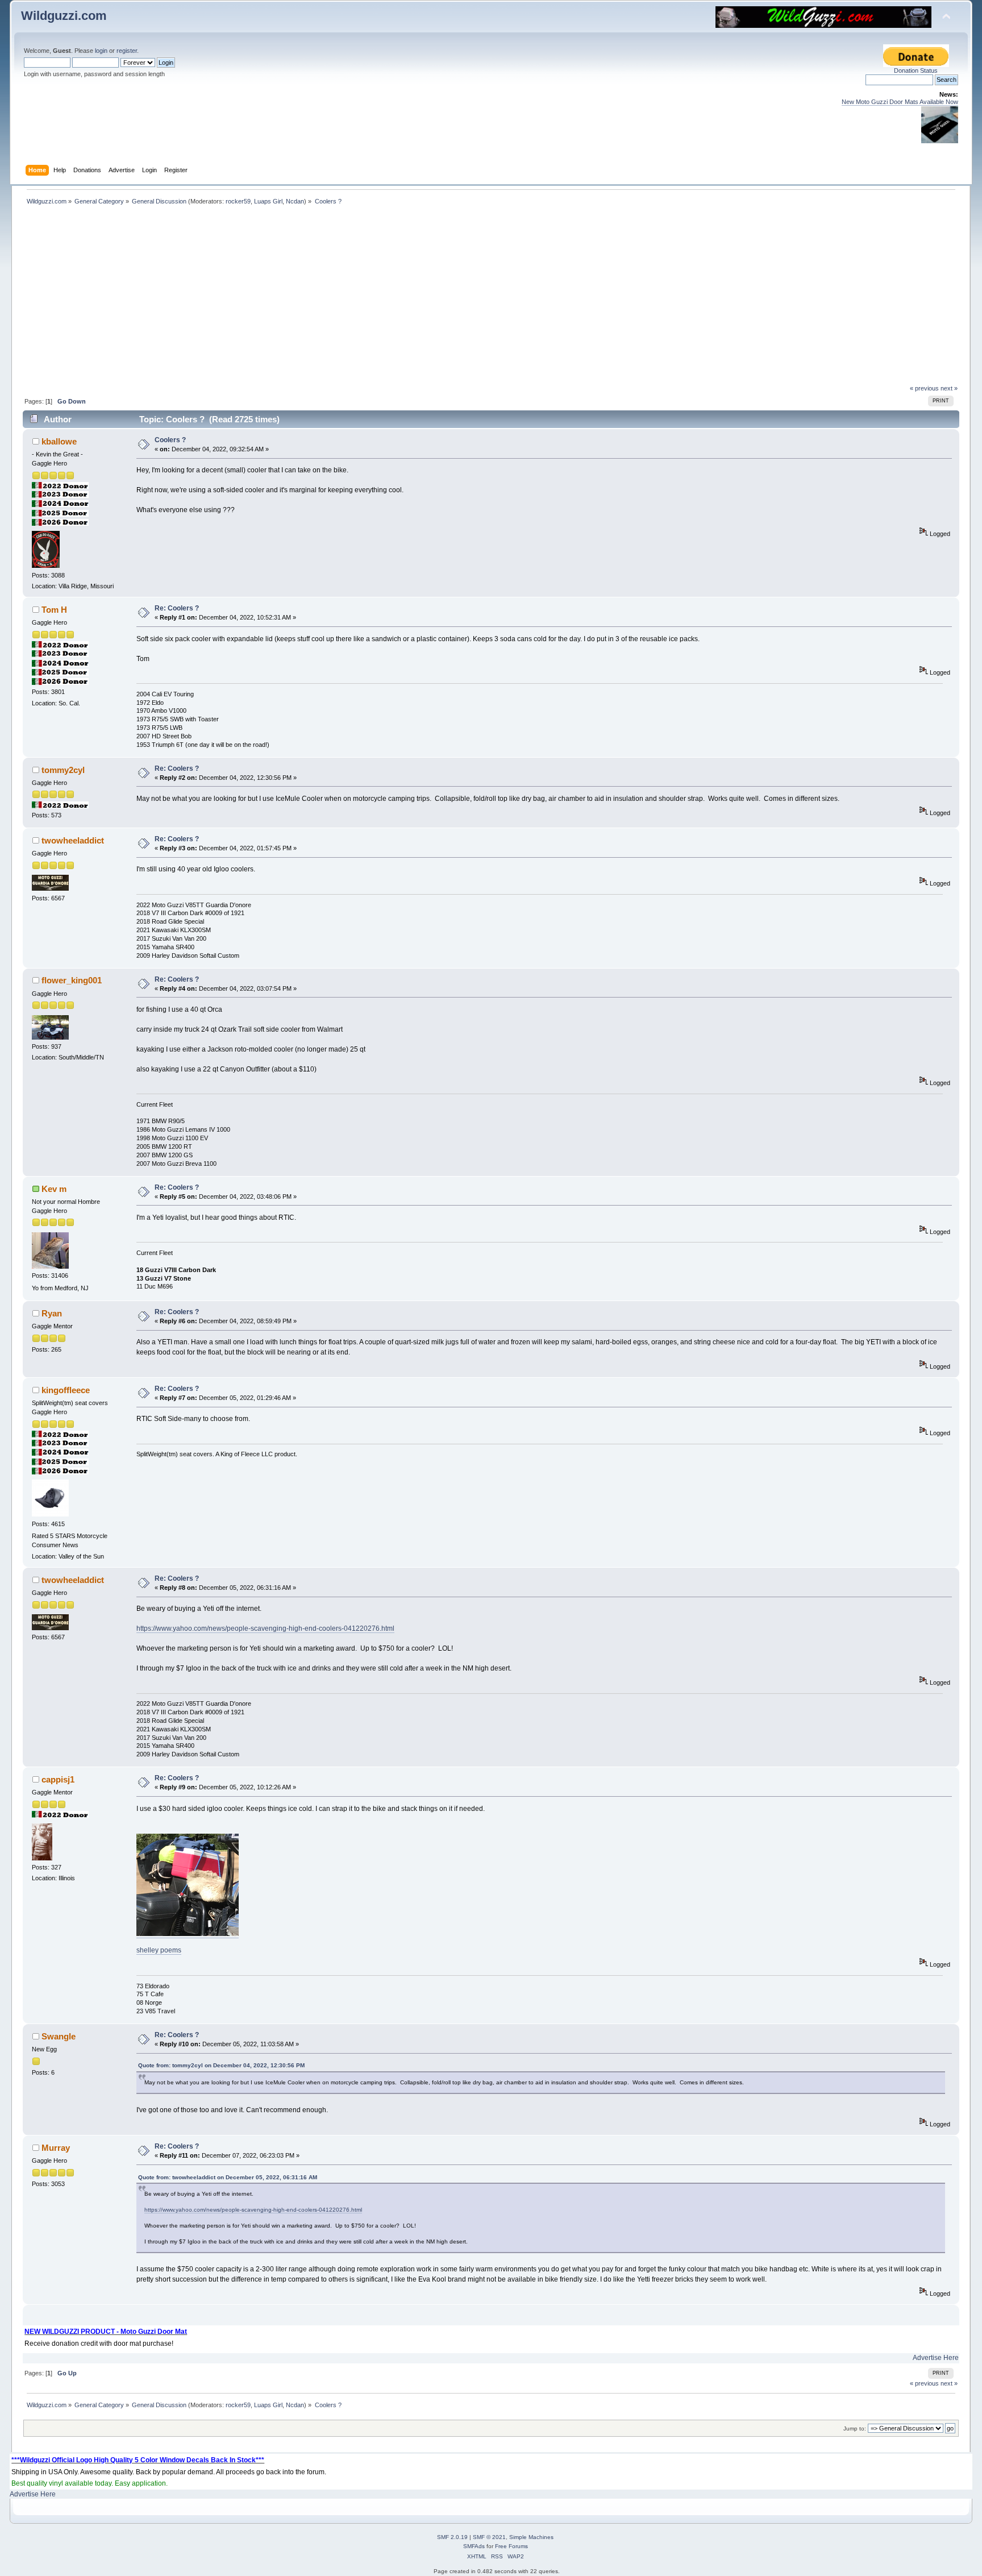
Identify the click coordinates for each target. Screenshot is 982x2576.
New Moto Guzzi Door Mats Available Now (900, 102)
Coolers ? (170, 440)
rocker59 (238, 201)
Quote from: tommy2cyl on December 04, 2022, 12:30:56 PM (221, 2065)
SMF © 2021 (489, 2537)
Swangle (59, 2036)
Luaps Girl (268, 201)
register (127, 51)
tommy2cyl (63, 770)
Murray (56, 2148)
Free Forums (511, 2546)
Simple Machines (531, 2537)
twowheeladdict (73, 840)
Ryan (52, 1313)
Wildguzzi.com (64, 16)
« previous (924, 388)
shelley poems (159, 1950)
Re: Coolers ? (177, 608)
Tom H (54, 610)
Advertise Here (936, 2358)
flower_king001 (72, 980)
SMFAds (474, 2546)
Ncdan (295, 201)
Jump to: (855, 2428)
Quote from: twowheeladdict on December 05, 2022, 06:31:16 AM (228, 2177)
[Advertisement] (491, 299)
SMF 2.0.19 (452, 2537)
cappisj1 (58, 1779)
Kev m (54, 1189)
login (101, 51)
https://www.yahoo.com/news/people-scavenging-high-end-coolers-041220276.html (265, 1628)
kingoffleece (66, 1390)
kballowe (59, 441)
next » (949, 388)
